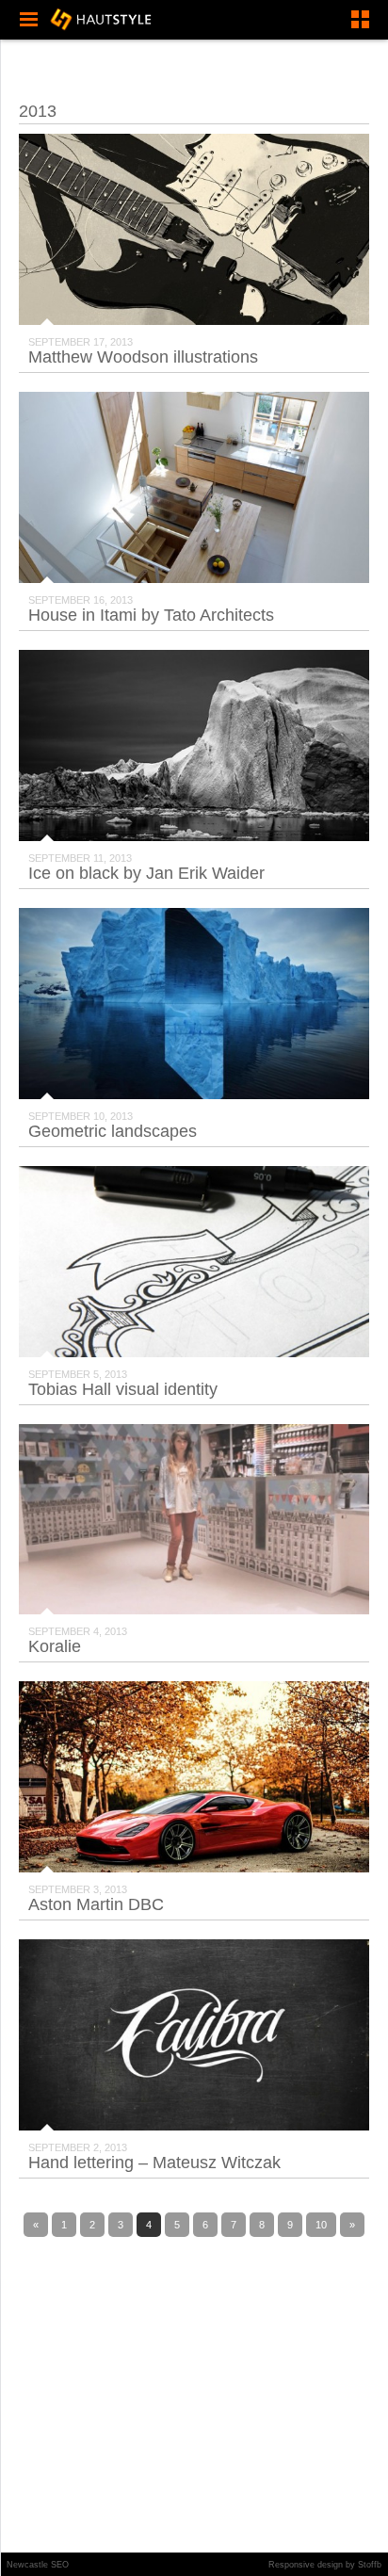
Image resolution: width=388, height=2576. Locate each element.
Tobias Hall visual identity (123, 1389)
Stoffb (370, 2565)
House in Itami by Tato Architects (151, 615)
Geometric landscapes (113, 1131)
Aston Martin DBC (96, 1904)
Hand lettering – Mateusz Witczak (154, 2163)
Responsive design (306, 2565)
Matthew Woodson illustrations (143, 357)
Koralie (55, 1646)
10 (321, 2225)
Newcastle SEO (38, 2565)
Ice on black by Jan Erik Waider (146, 873)
